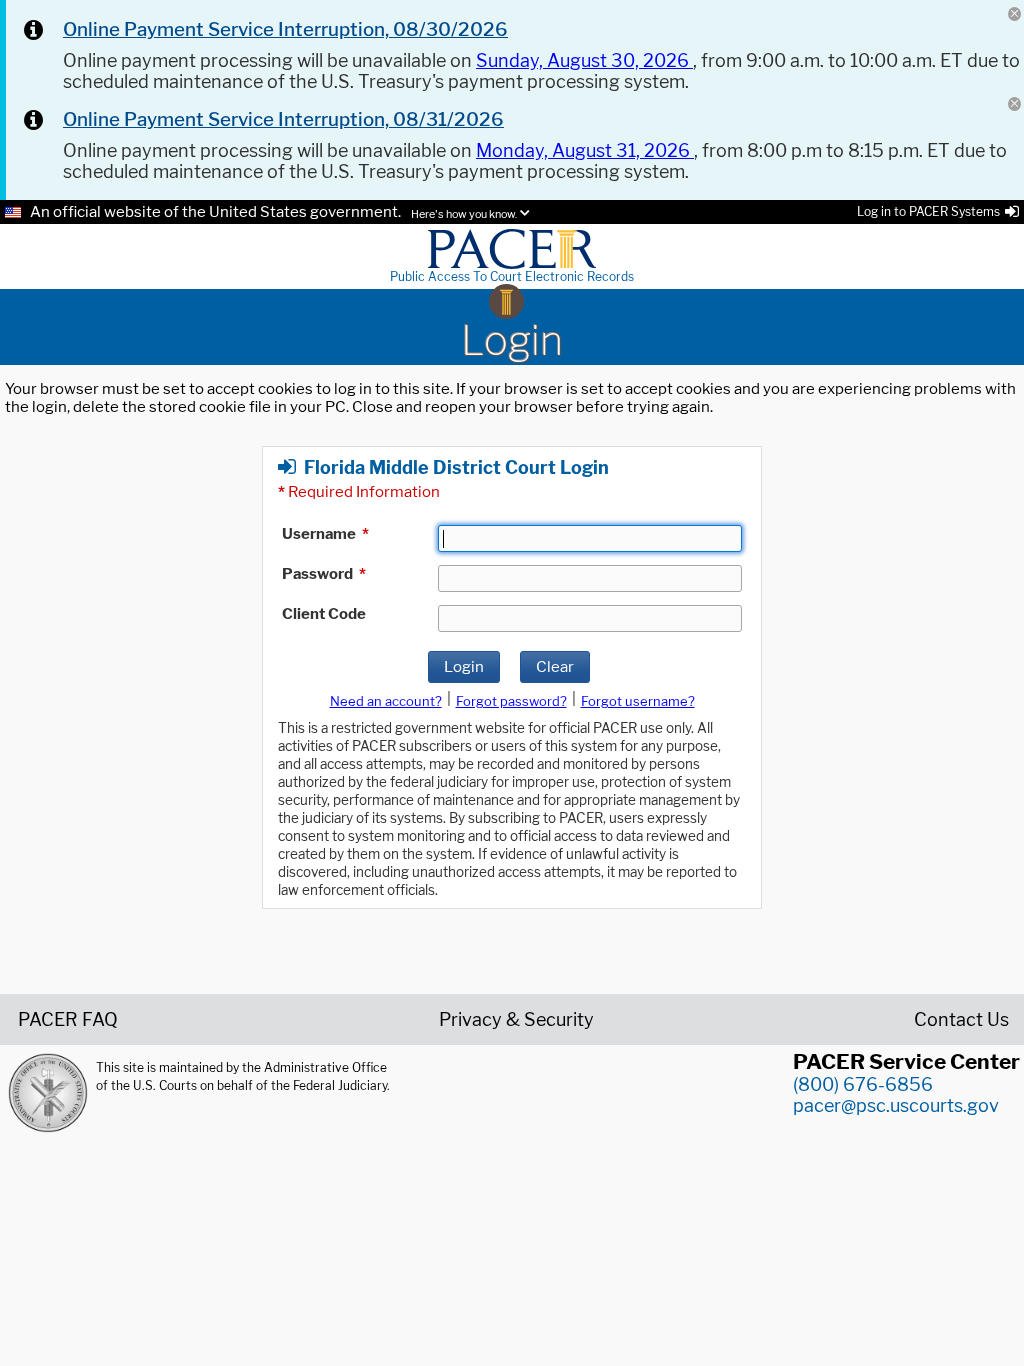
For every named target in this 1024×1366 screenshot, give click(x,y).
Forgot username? (638, 701)
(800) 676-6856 (863, 1084)
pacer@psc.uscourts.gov (896, 1105)
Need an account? (386, 701)
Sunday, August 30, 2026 (584, 60)
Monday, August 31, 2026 (585, 150)
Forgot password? (511, 701)
